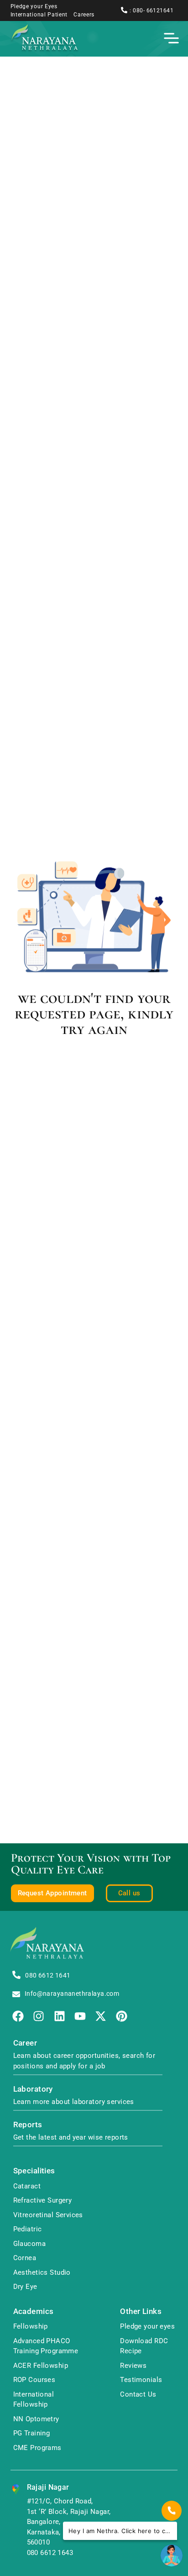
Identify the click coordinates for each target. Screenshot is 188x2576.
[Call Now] (172, 2511)
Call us (129, 1893)
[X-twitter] (101, 2016)
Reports (28, 2125)
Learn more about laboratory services (74, 2102)
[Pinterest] (122, 2016)
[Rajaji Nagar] (16, 2489)
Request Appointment (52, 1893)
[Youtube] (80, 2016)
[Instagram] (39, 2016)
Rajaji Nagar (48, 2487)
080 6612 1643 (50, 2553)
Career (25, 2043)
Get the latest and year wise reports (71, 2137)
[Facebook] (18, 2016)
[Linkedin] (60, 2016)
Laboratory (33, 2089)
